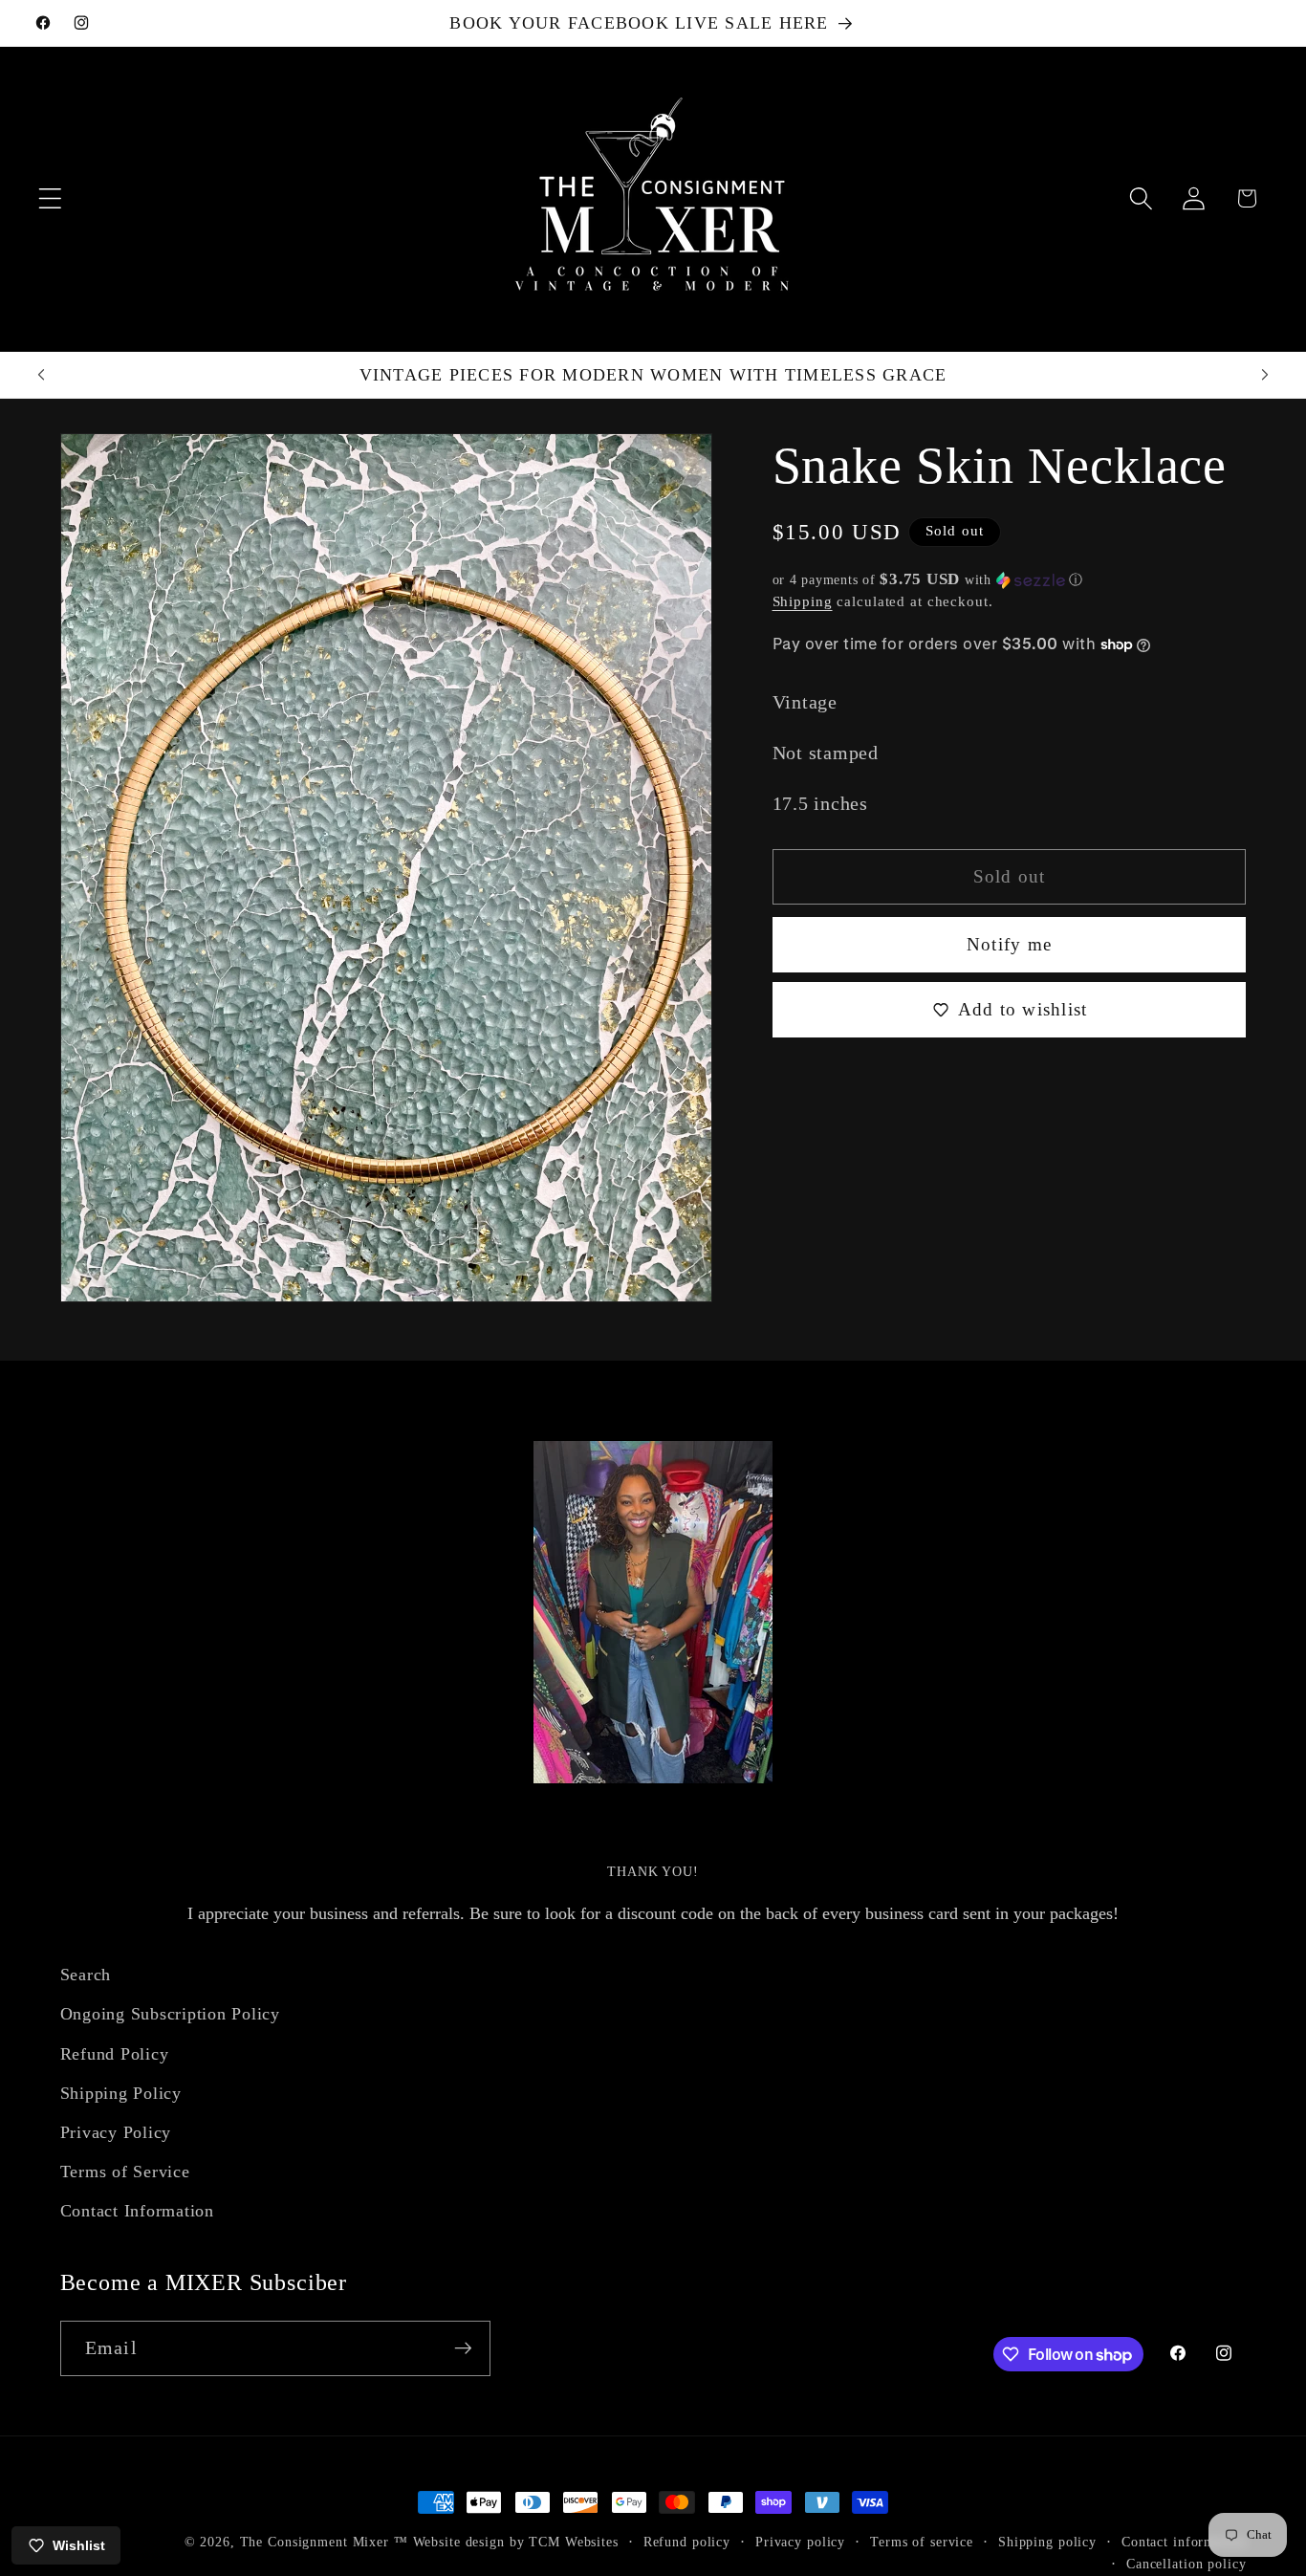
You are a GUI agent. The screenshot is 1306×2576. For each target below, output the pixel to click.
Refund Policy (115, 2054)
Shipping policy (1047, 2542)
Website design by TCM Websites (516, 2542)
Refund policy (687, 2542)
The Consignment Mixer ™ (324, 2542)
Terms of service (922, 2542)
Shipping (803, 600)
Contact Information (137, 2211)
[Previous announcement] (41, 375)
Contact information (1184, 2542)
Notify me (1009, 944)
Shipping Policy (121, 2093)
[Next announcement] (1265, 375)
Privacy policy (800, 2542)
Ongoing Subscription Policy (170, 2014)
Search (86, 1975)
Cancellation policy (1186, 2565)
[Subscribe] (463, 2348)
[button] (50, 198)
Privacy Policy (116, 2132)
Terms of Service (125, 2172)
